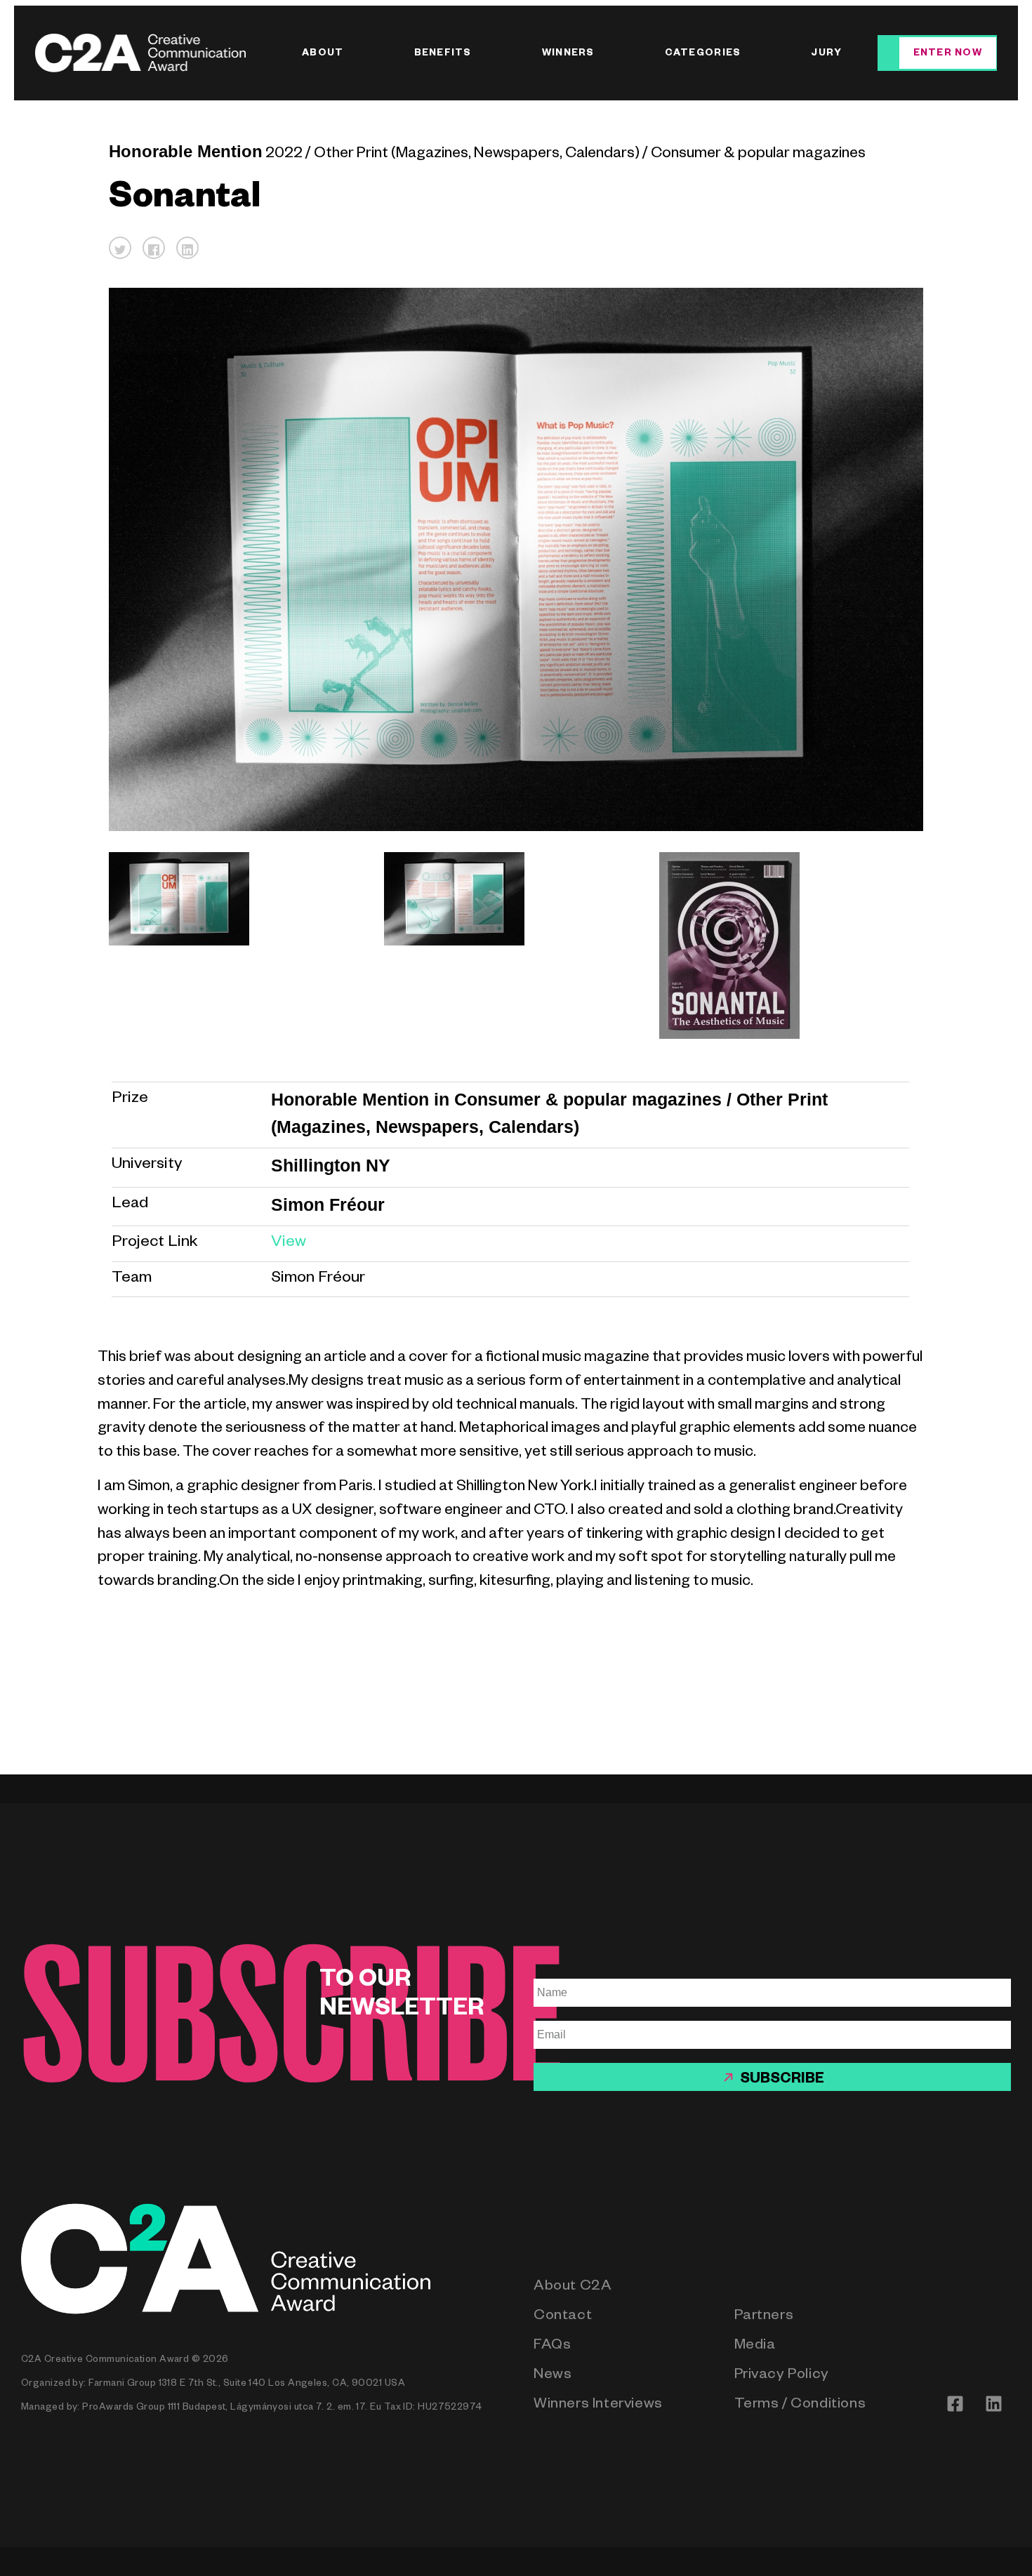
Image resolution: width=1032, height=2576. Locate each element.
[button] (120, 248)
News (553, 2376)
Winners (568, 54)
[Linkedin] (993, 2403)
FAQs (552, 2347)
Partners (764, 2317)
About (323, 54)
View (289, 1243)
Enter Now (948, 54)
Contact (563, 2317)
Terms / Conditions (800, 2406)
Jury (826, 54)
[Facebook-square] (955, 2403)
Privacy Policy (782, 2376)
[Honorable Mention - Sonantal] (235, 945)
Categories (703, 54)
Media (755, 2347)
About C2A (573, 2288)
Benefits (443, 54)
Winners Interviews (598, 2406)
